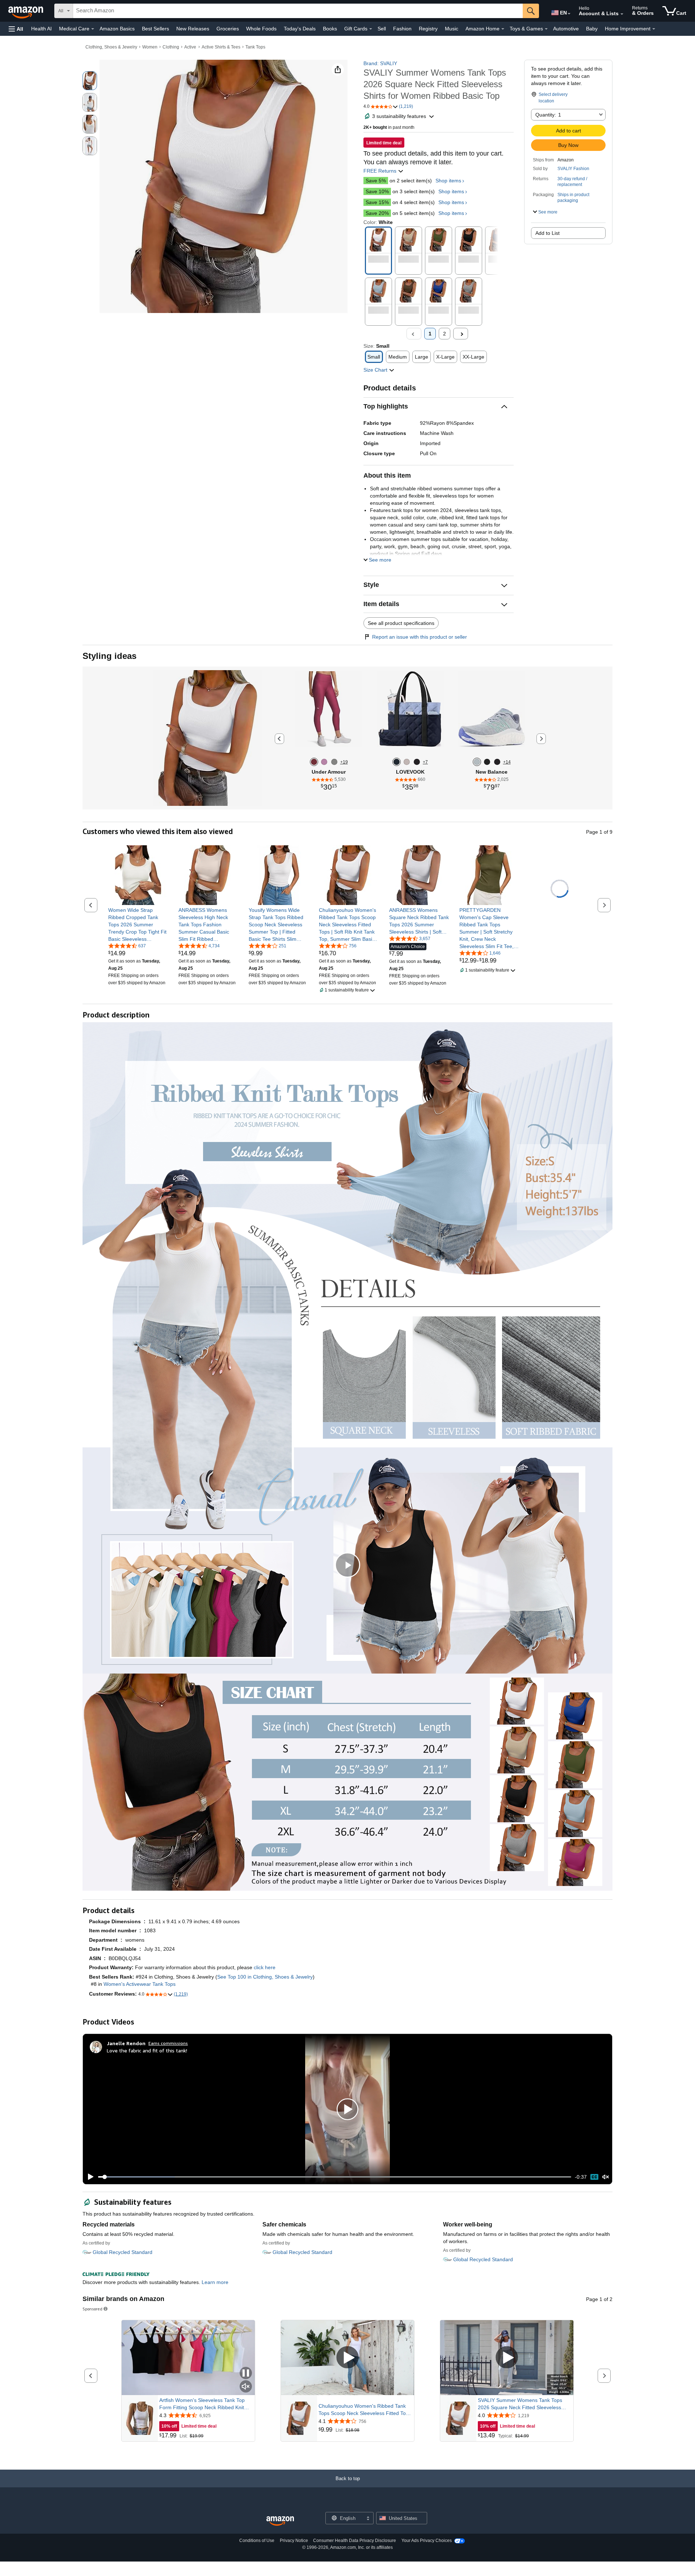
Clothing (171, 47)
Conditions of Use (257, 2541)
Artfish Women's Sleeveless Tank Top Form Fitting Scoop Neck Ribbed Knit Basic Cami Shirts (202, 2404)
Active (190, 47)
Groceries (228, 29)
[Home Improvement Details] (654, 29)
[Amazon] (26, 11)
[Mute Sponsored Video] (246, 2387)
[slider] (335, 2177)
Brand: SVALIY (380, 63)
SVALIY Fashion (573, 169)
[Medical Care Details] (93, 29)
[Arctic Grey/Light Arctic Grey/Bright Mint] (477, 762)
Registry (428, 29)
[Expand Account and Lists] (622, 14)
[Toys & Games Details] (546, 29)
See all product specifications (401, 623)
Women (150, 47)
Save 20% (377, 213)
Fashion (402, 29)
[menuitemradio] (594, 2177)
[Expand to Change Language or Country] (569, 14)
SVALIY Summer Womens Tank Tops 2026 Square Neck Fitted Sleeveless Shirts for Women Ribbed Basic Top (520, 2404)
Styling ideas (109, 656)
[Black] (417, 762)
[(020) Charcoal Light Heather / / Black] (334, 762)
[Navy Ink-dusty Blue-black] (397, 762)
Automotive (566, 29)
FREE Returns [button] (381, 171)
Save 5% (376, 181)
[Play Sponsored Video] (347, 2358)
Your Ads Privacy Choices (427, 2541)
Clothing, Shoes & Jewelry (111, 47)
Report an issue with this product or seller (420, 637)
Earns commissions (168, 2043)
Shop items (448, 181)
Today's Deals (300, 29)
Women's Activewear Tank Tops (140, 1984)
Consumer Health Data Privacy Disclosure (355, 2541)
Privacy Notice (294, 2541)
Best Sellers (155, 29)
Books (330, 29)
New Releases (193, 29)
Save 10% (377, 191)
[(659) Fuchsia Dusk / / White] (314, 762)
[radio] (90, 81)
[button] (16, 29)
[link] (138, 925)
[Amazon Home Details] (503, 29)
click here (265, 1967)
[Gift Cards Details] (371, 29)
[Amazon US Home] (280, 2521)
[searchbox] (298, 11)
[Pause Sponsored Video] (246, 2374)
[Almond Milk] (407, 762)
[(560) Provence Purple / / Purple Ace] (324, 762)
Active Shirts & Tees (221, 47)
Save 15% (377, 202)
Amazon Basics (117, 29)
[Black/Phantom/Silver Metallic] (497, 762)
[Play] (89, 2177)
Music (452, 29)
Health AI (41, 29)
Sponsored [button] (92, 2309)
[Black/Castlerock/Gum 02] (487, 762)
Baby (592, 29)
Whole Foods (261, 29)
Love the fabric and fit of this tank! (147, 2050)
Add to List (547, 233)
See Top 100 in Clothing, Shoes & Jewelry (265, 1977)
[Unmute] (606, 2177)
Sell (382, 29)
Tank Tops (255, 47)
